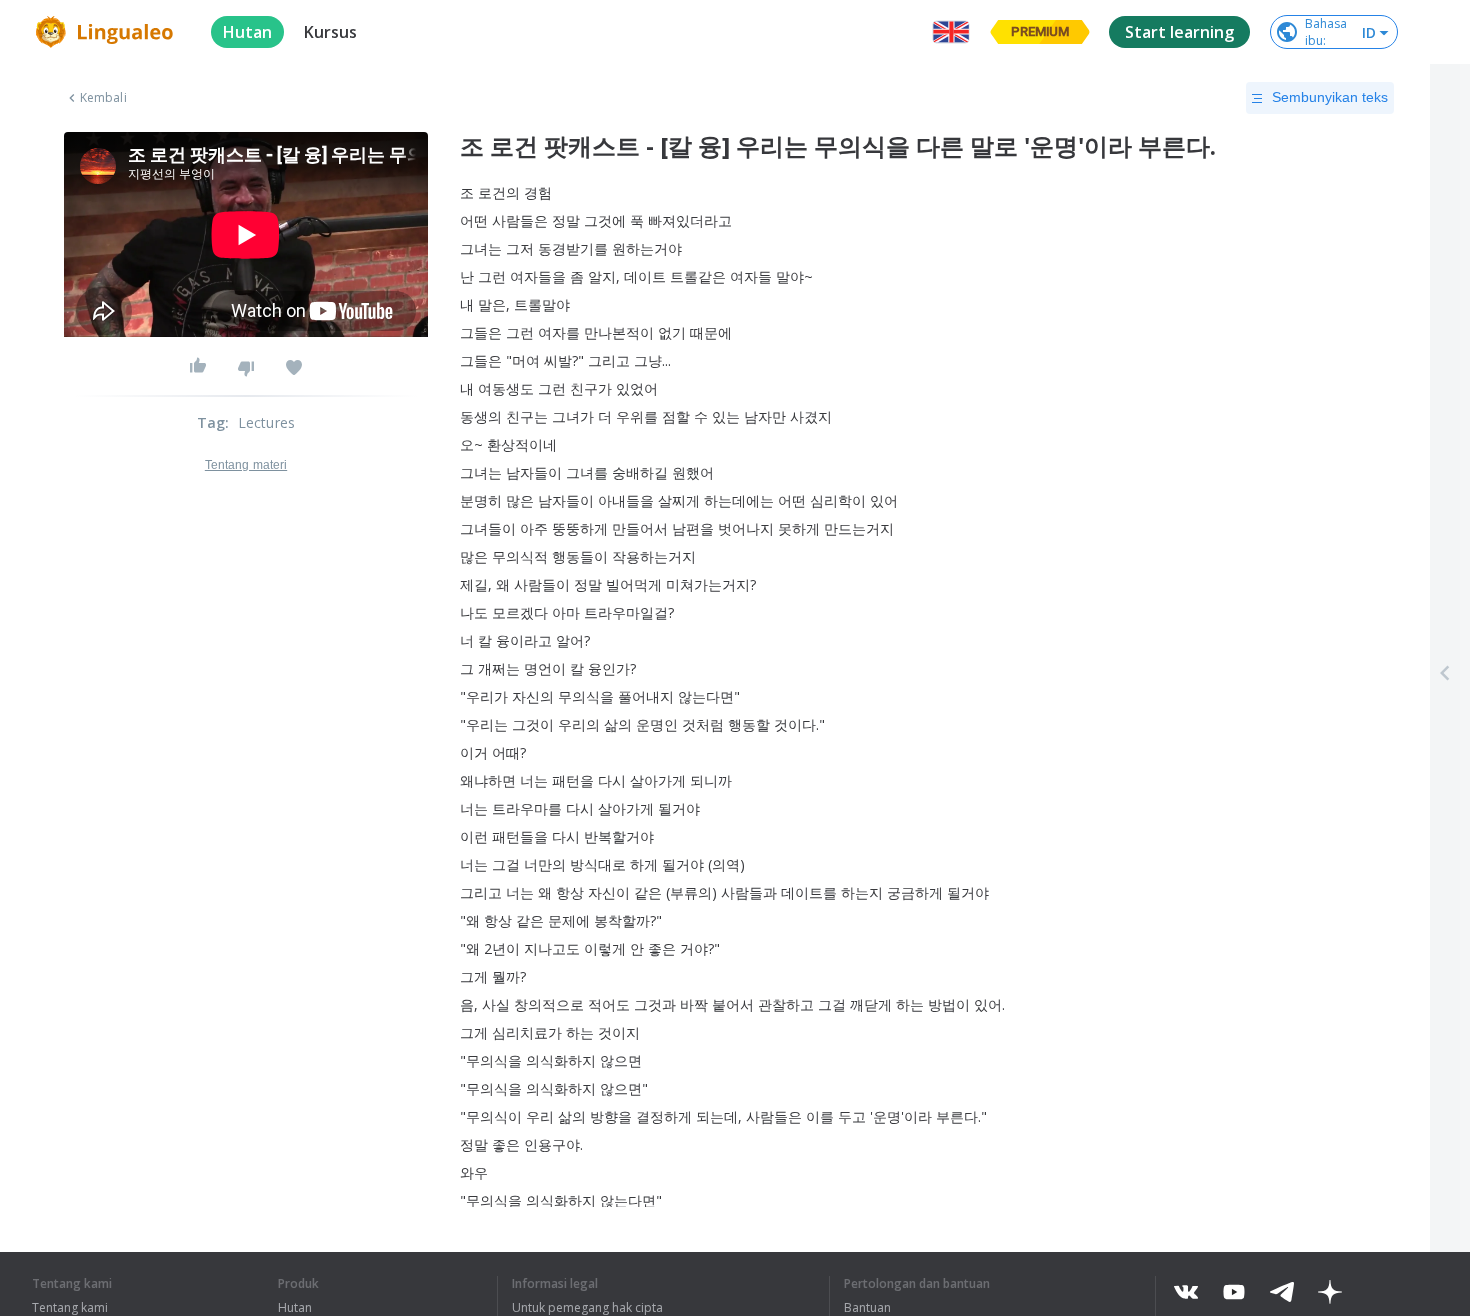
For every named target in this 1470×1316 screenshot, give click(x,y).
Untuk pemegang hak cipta (587, 1308)
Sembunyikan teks (1330, 97)
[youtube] (1234, 1292)
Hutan (295, 1308)
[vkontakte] (1186, 1292)
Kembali (103, 98)
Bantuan (867, 1308)
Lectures (267, 422)
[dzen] (1330, 1292)
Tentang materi (246, 465)
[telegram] (1282, 1292)
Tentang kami (70, 1308)
